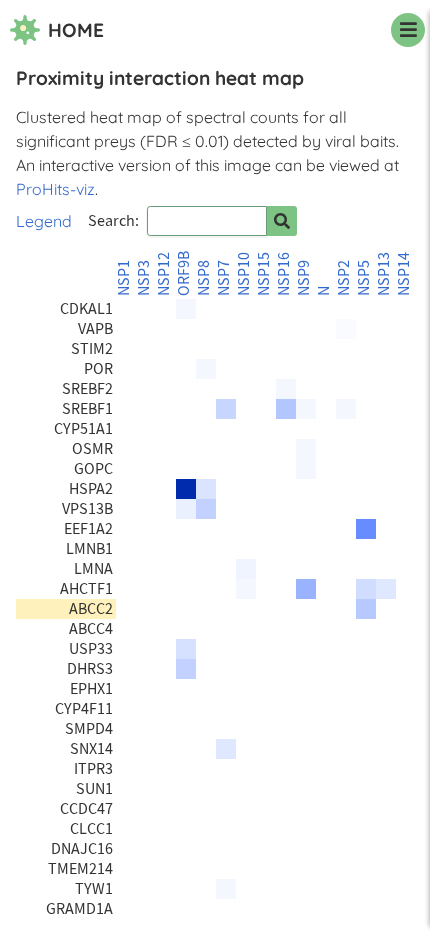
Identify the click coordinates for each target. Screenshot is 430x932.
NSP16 (284, 274)
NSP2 (344, 278)
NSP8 (204, 278)
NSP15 (264, 274)
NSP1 (124, 278)
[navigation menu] (408, 30)
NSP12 (164, 274)
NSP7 (224, 278)
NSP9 (304, 278)
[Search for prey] (282, 221)
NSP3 (144, 278)
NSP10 (244, 274)
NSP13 (384, 274)
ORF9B (184, 273)
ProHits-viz (55, 189)
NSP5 (364, 278)
